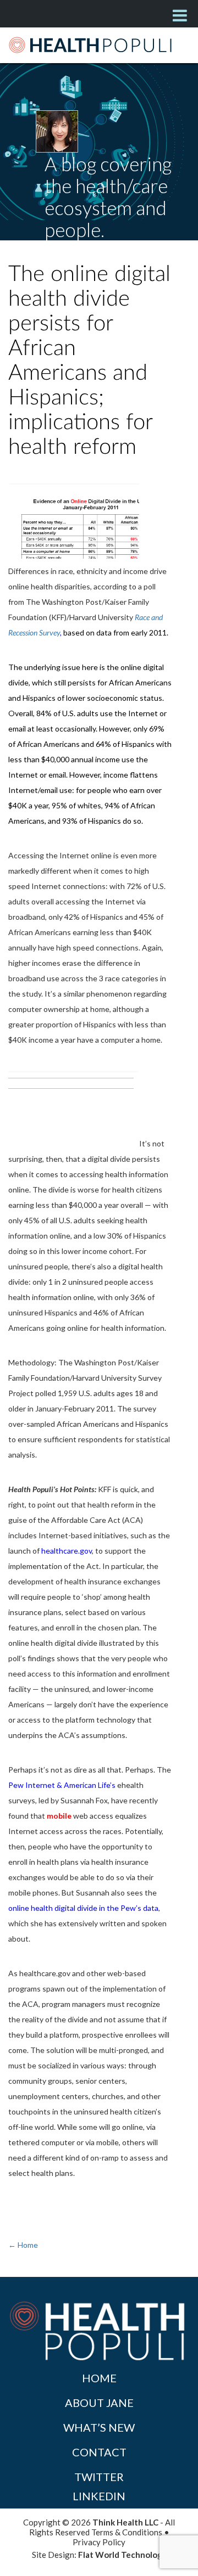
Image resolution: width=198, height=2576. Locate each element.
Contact (99, 2452)
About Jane (99, 2403)
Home (99, 2378)
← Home (23, 2245)
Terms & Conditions (127, 2532)
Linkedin (99, 2496)
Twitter (99, 2477)
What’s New (99, 2427)
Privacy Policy (99, 2542)
